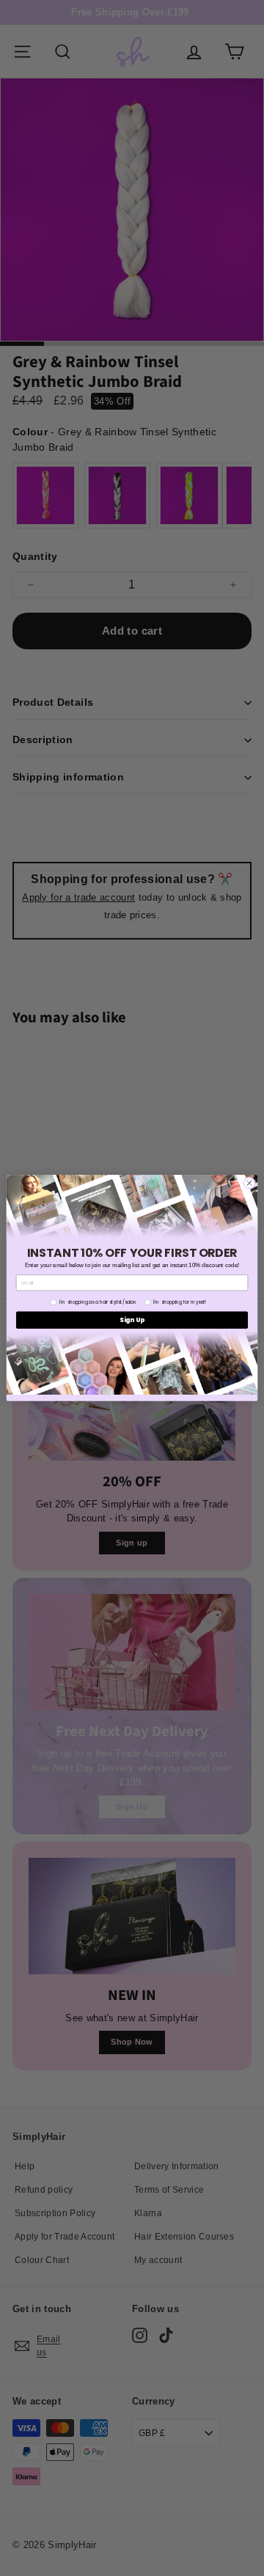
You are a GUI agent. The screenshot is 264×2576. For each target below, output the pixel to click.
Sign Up (132, 1320)
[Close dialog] (249, 1183)
